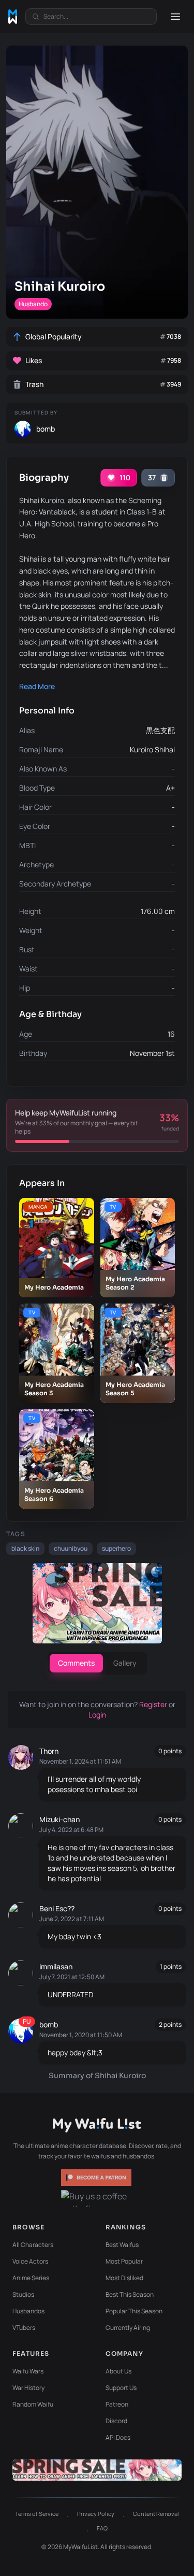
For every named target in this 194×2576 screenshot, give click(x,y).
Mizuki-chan (59, 1819)
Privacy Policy (96, 2514)
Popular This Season (134, 2311)
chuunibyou (71, 1548)
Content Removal (156, 2514)
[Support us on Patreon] (97, 2178)
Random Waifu (33, 2404)
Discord (116, 2421)
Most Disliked (124, 2278)
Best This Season (130, 2294)
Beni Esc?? (57, 1908)
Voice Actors (30, 2261)
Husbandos (28, 2311)
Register (154, 1704)
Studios (23, 2294)
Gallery (125, 1663)
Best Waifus (122, 2245)
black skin (25, 1548)
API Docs (118, 2437)
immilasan (56, 1966)
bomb (49, 2024)
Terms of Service (37, 2514)
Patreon (117, 2404)
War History (28, 2388)
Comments (76, 1663)
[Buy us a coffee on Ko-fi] (97, 2198)
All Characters (33, 2245)
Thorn (49, 1751)
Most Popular (124, 2261)
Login (97, 1715)
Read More (37, 686)
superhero (116, 1548)
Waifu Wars (28, 2371)
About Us (118, 2371)
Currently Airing (128, 2328)
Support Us (121, 2388)
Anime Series (31, 2278)
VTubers (24, 2328)
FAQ (102, 2528)
